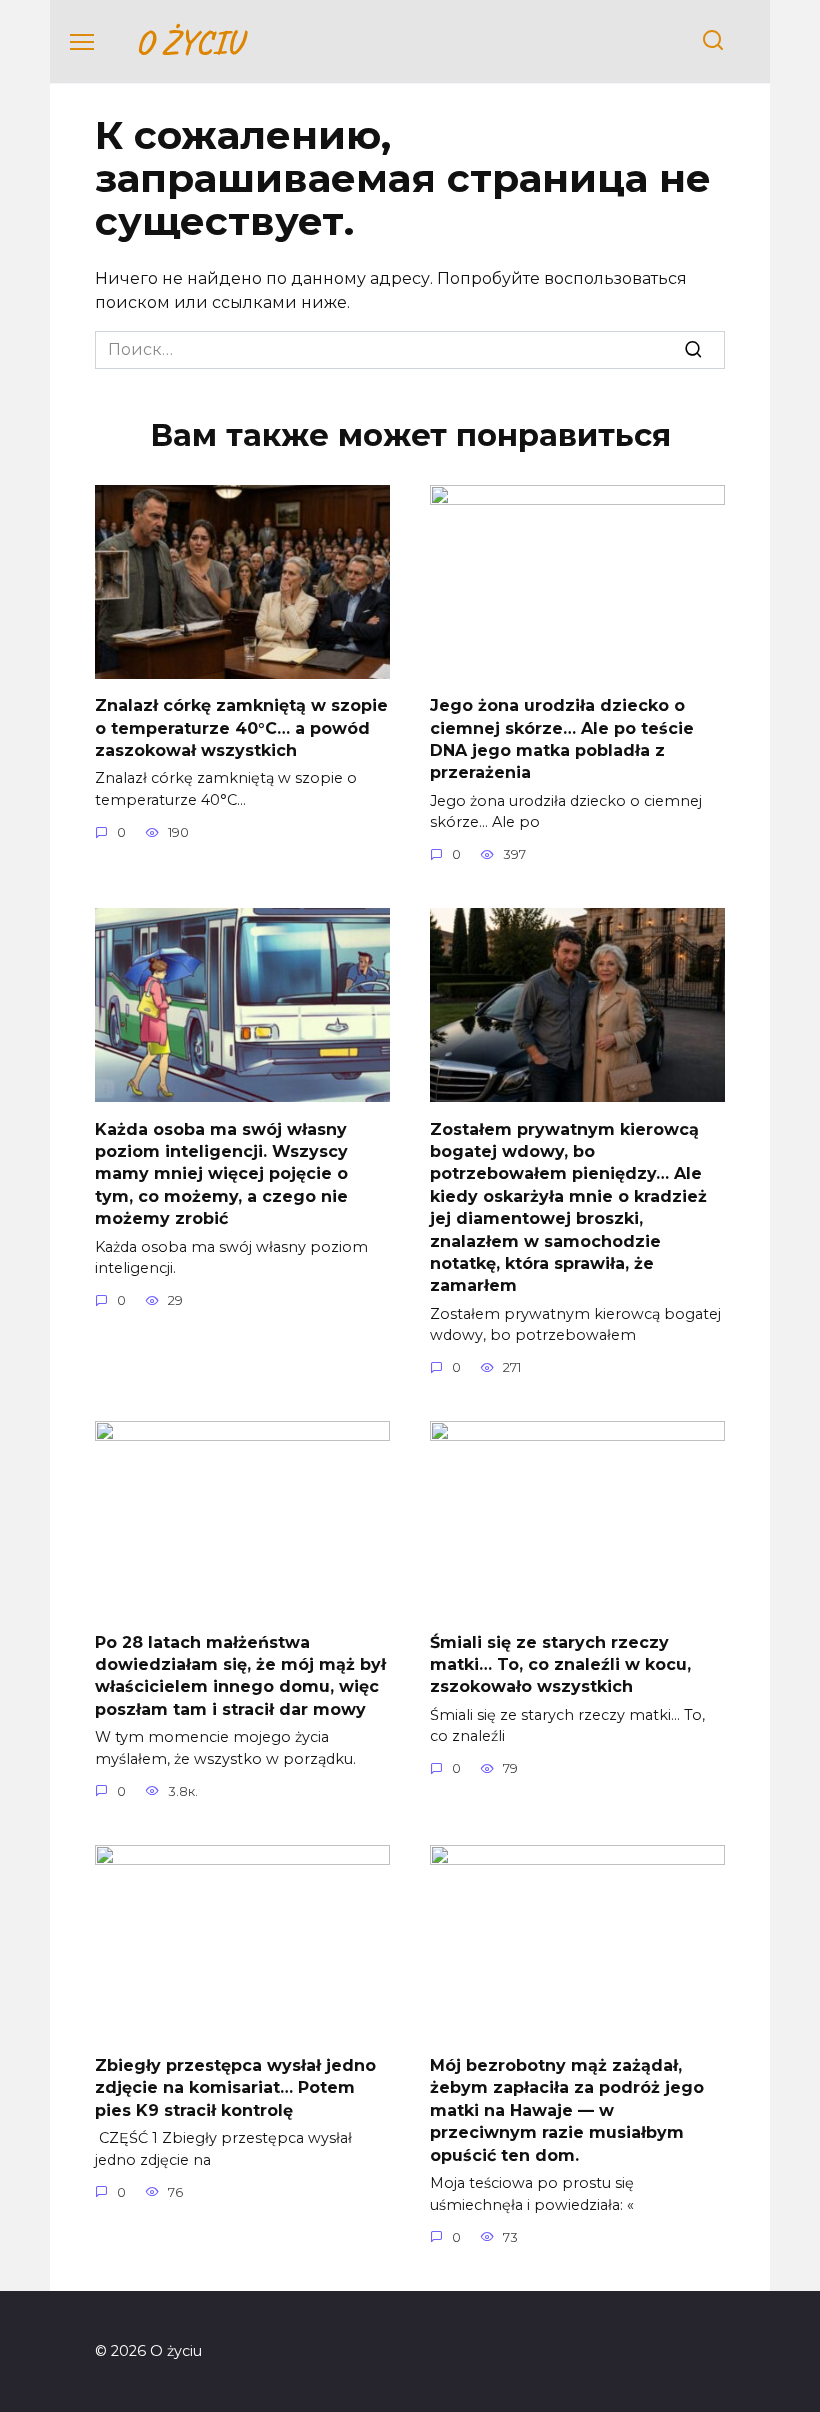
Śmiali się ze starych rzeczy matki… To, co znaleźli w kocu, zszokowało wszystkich (560, 1664)
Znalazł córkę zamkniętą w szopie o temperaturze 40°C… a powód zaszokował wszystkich (241, 728)
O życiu (188, 41)
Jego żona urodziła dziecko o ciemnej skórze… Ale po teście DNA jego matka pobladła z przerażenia (562, 739)
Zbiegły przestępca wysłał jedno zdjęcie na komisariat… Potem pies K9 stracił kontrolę (235, 2088)
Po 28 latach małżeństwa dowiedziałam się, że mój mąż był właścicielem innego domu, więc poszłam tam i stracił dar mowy (240, 1675)
